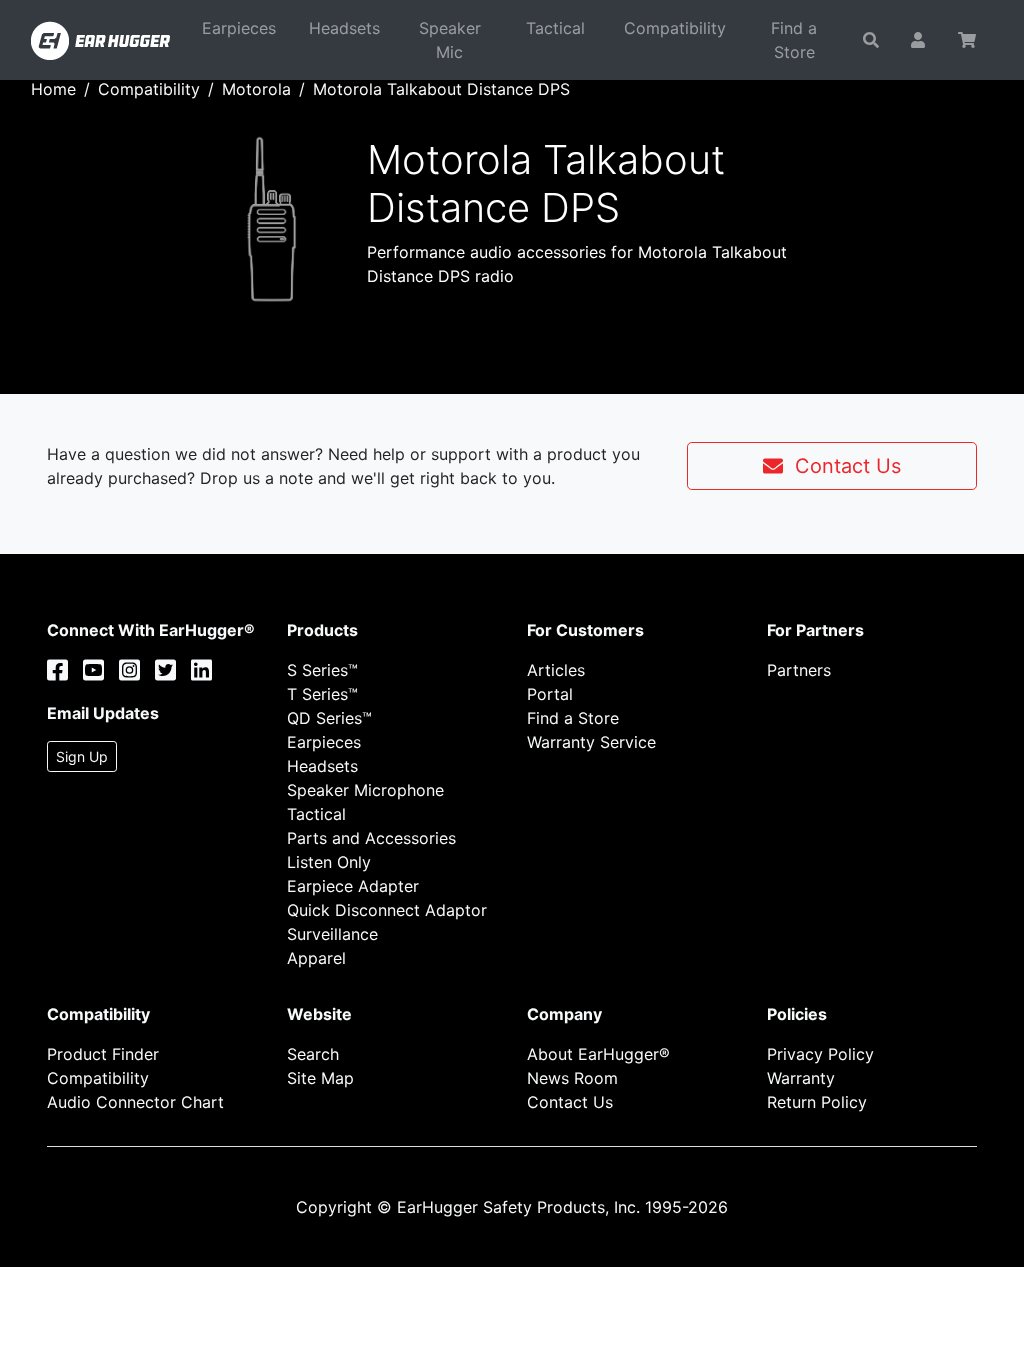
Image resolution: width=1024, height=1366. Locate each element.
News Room (572, 1078)
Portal (550, 694)
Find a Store (794, 40)
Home (53, 89)
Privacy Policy (820, 1054)
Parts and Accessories (371, 838)
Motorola (256, 89)
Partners (799, 670)
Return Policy (817, 1102)
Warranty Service (591, 742)
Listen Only (329, 862)
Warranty (801, 1078)
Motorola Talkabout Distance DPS (441, 89)
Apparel (316, 958)
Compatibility (675, 28)
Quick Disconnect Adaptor (387, 910)
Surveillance (332, 934)
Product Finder (103, 1054)
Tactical (555, 28)
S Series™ (322, 670)
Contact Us (842, 466)
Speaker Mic (450, 40)
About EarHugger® (598, 1054)
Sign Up (82, 756)
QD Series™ (329, 718)
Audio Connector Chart (135, 1102)
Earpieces (239, 28)
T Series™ (322, 694)
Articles (556, 670)
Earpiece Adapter (353, 886)
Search (313, 1054)
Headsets (344, 28)
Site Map (320, 1078)
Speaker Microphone (365, 790)
